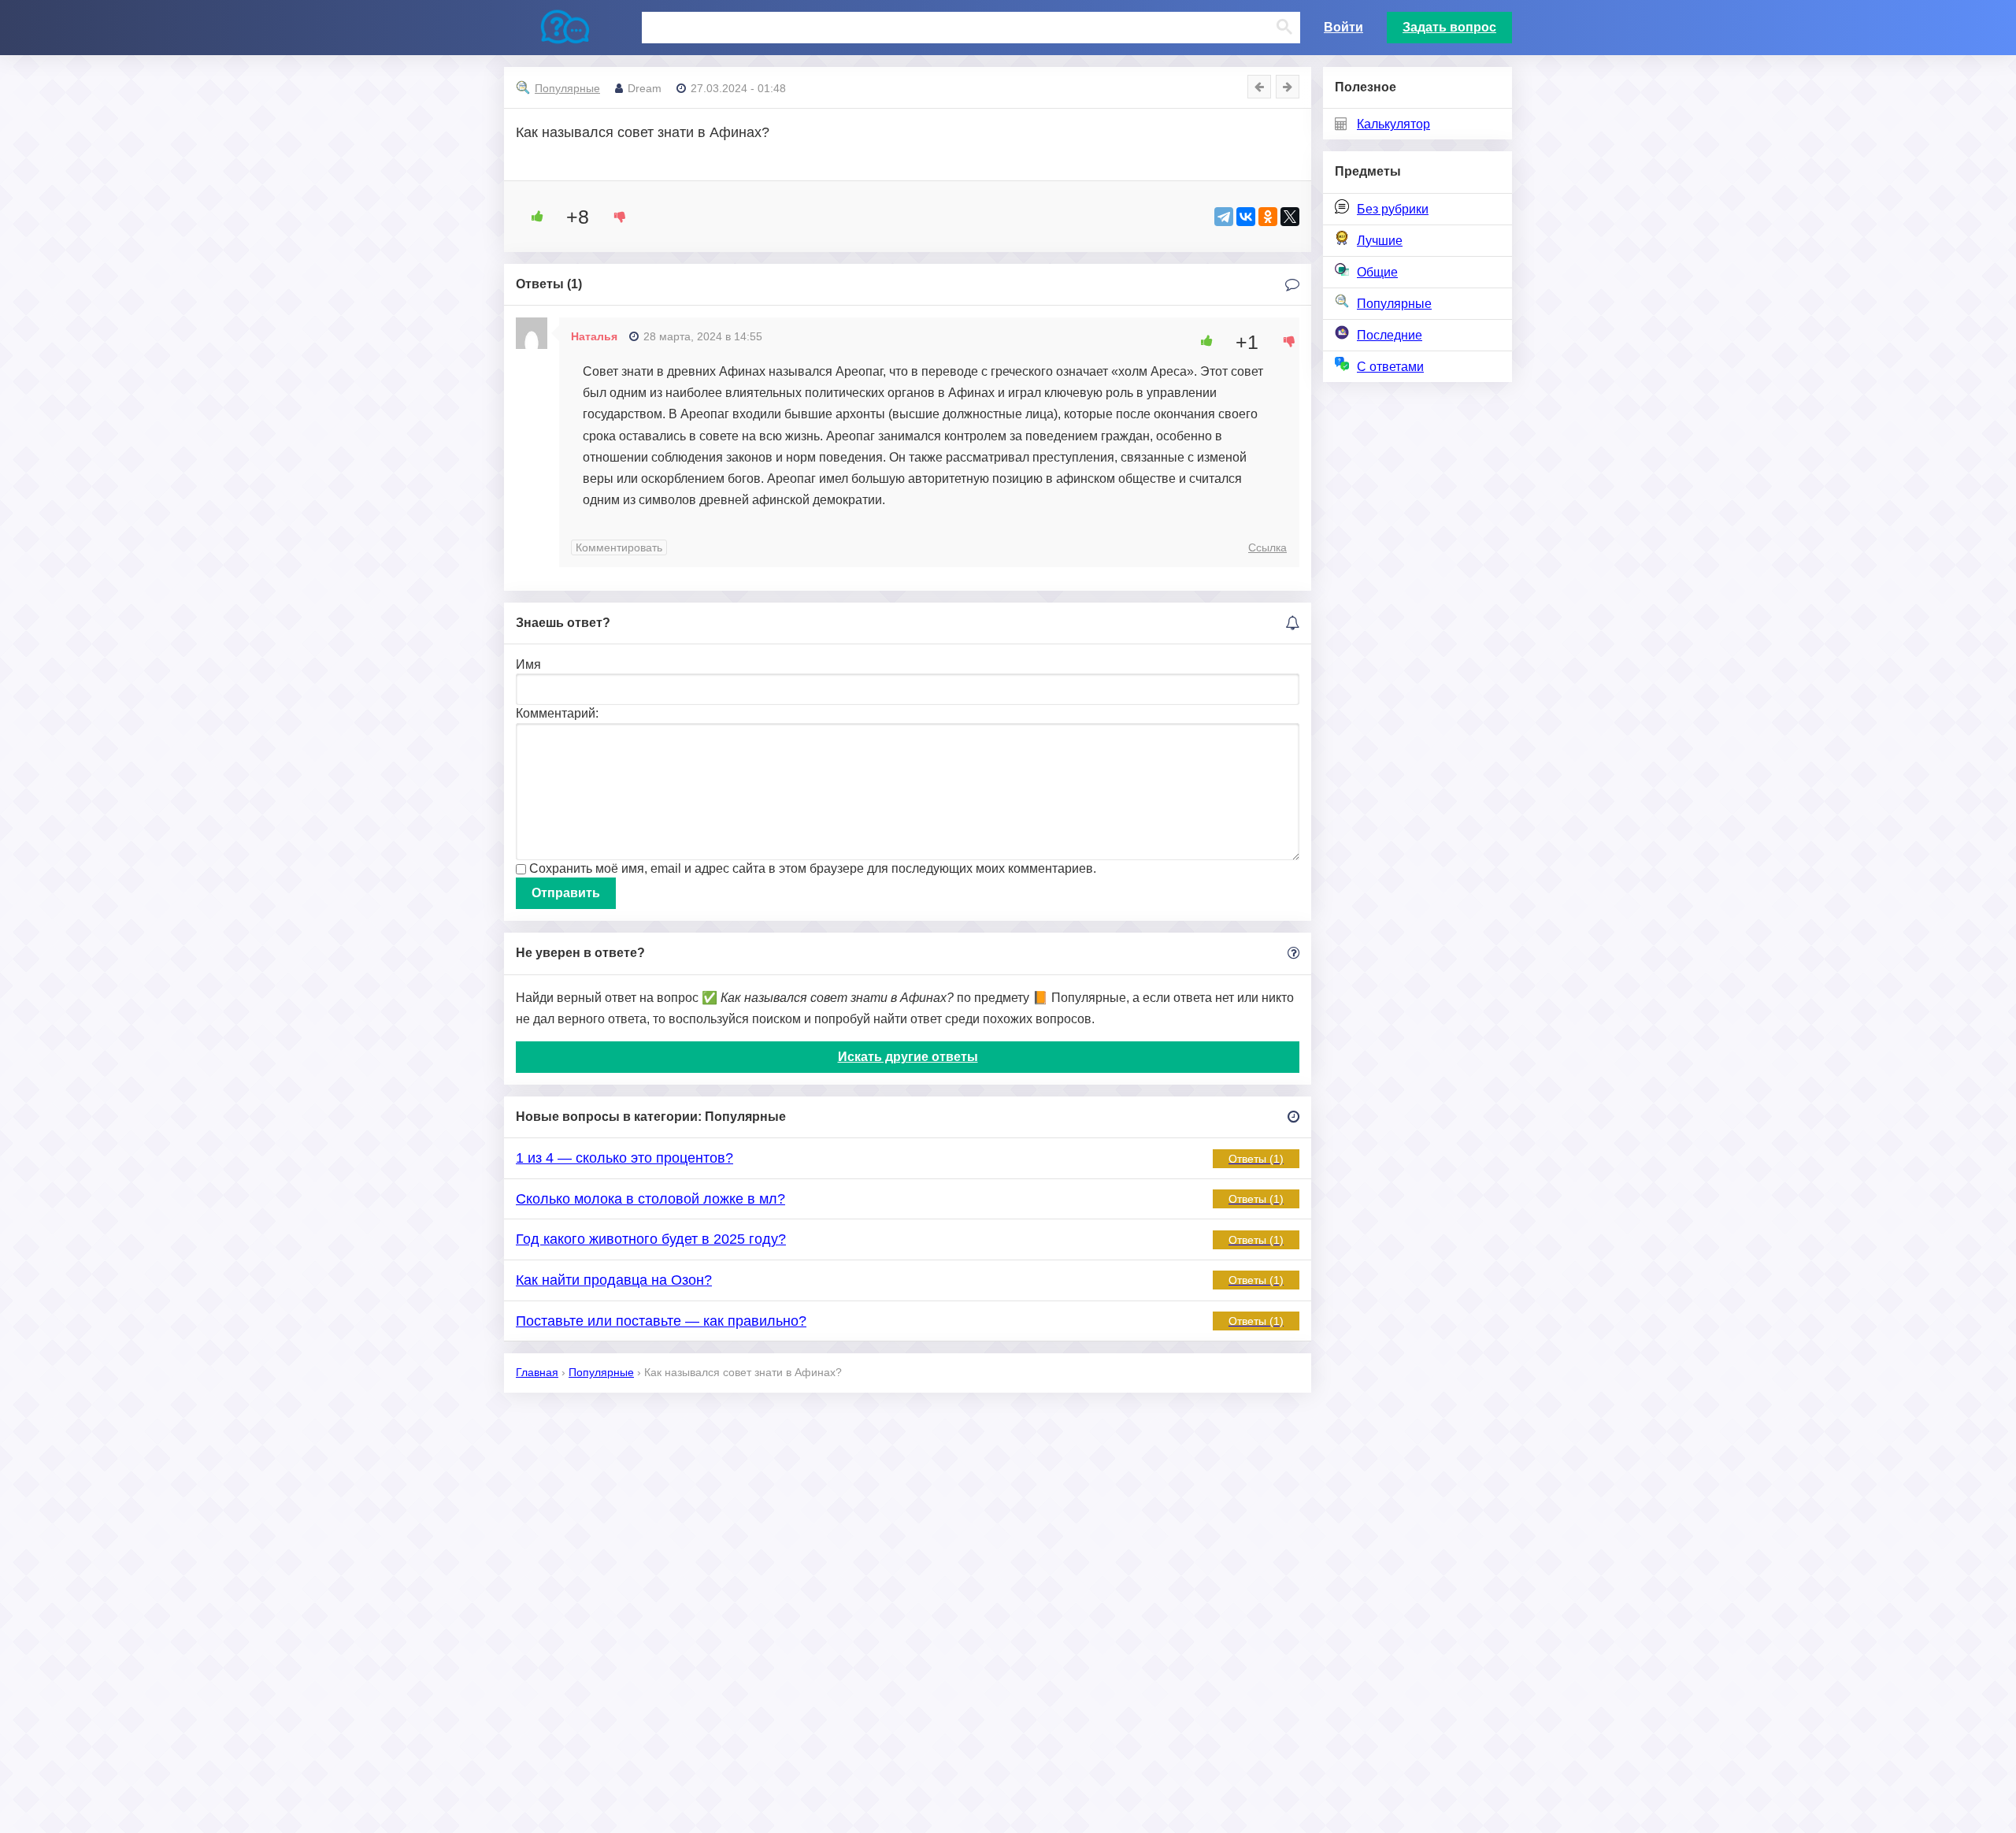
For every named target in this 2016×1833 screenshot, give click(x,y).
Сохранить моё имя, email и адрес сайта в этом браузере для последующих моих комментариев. (813, 868)
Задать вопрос (1449, 27)
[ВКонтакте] (1246, 217)
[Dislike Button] (614, 217)
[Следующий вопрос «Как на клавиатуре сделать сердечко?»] (1288, 87)
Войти (1343, 27)
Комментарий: (557, 713)
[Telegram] (1224, 217)
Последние (1390, 335)
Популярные (1394, 304)
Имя (528, 664)
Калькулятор (1393, 124)
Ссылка (1267, 547)
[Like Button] (532, 217)
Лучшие (1380, 241)
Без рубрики (1393, 209)
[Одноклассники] (1268, 217)
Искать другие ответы (908, 1057)
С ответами (1390, 367)
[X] (1290, 217)
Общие (1377, 272)
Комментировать (619, 547)
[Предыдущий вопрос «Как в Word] (1259, 87)
